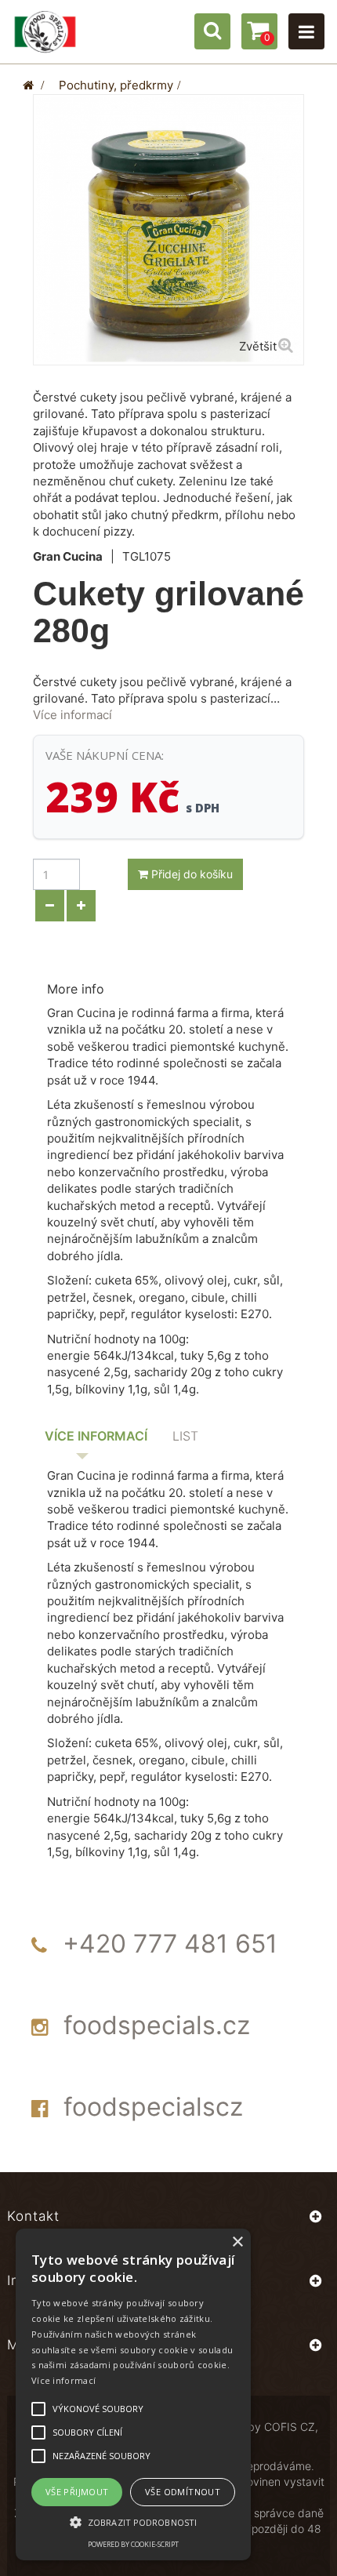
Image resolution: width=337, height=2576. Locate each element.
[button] (133, 2522)
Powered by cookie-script (133, 2544)
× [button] (237, 2242)
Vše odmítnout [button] (183, 2492)
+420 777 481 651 (170, 1944)
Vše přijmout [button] (77, 2492)
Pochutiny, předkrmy (116, 85)
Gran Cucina (68, 556)
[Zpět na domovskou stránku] (28, 85)
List (185, 1436)
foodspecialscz (153, 2107)
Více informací (72, 715)
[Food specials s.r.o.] (45, 32)
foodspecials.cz (157, 2025)
